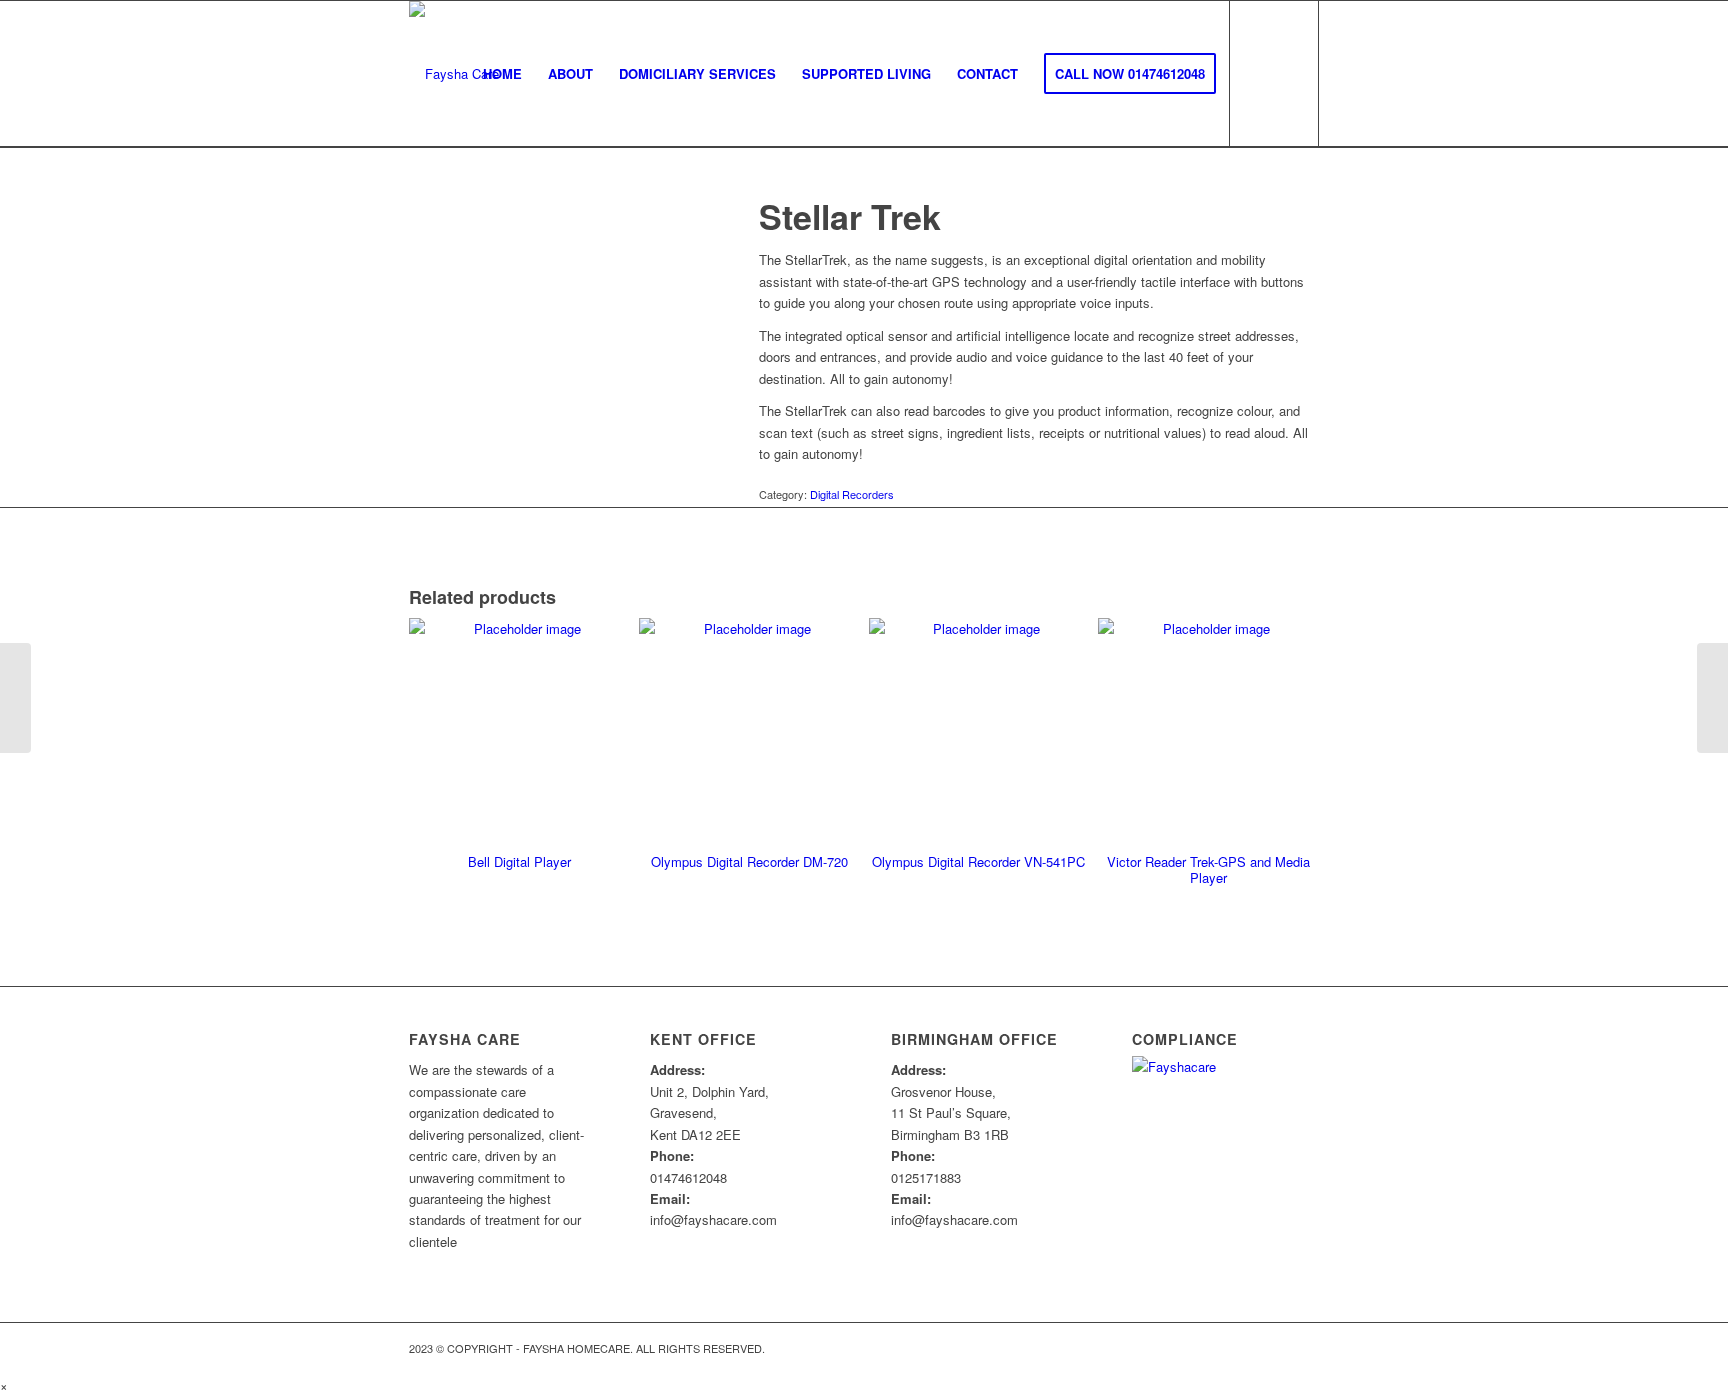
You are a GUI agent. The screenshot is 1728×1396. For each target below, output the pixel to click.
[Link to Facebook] (1304, 1348)
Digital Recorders (852, 494)
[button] (4, 1385)
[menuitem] (502, 73)
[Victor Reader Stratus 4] (15, 698)
